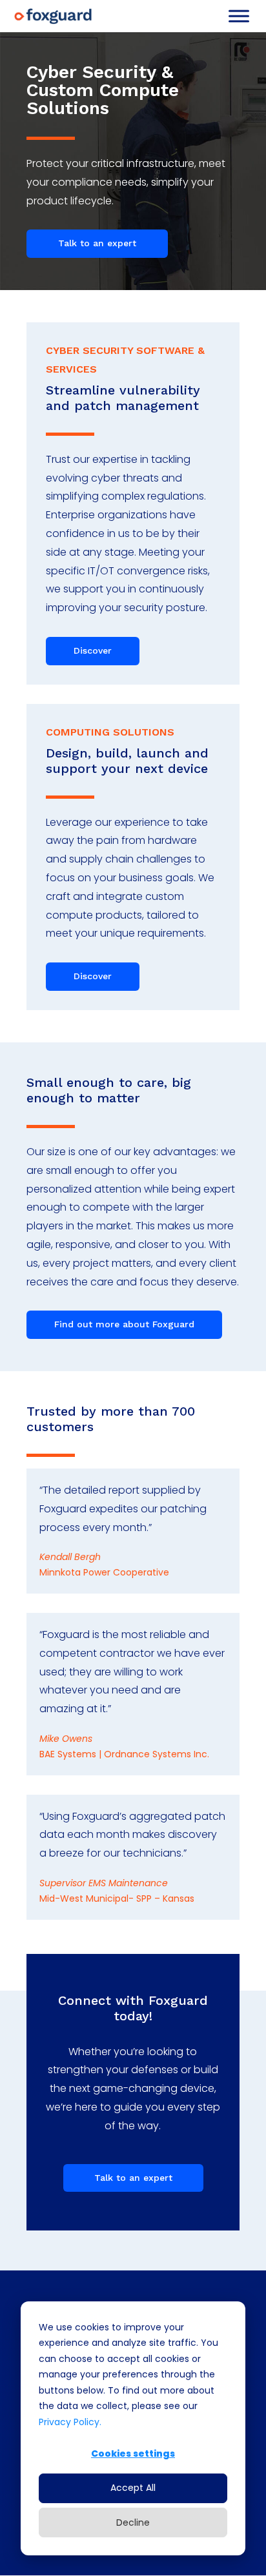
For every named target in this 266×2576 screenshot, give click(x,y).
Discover (93, 650)
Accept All (133, 2488)
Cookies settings (133, 2454)
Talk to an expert (97, 243)
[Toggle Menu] (239, 16)
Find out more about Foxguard (124, 1324)
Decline (133, 2522)
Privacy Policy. (70, 2422)
